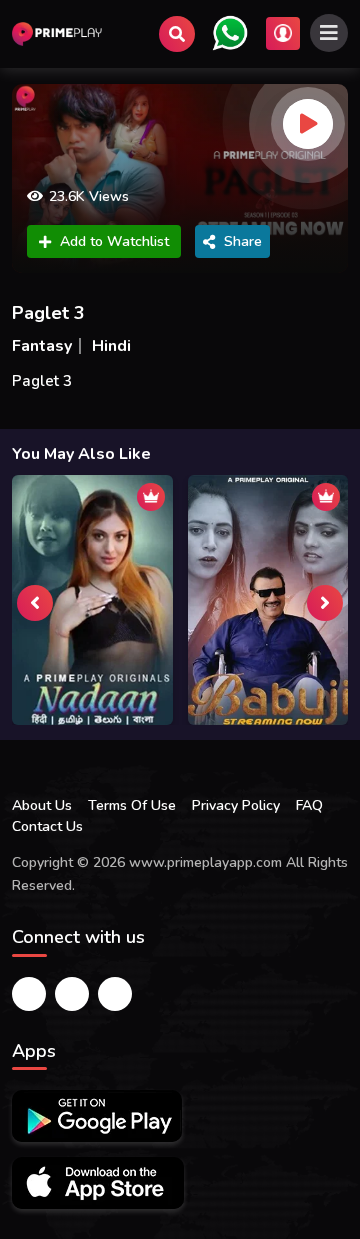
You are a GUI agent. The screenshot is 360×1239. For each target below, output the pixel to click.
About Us (42, 805)
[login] (283, 33)
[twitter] (72, 994)
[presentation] (35, 603)
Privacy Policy (236, 805)
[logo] (57, 34)
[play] (308, 124)
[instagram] (115, 994)
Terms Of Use (132, 805)
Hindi (111, 346)
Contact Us (47, 826)
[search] (177, 34)
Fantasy (42, 346)
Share (243, 241)
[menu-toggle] (329, 33)
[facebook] (29, 994)
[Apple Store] (98, 1183)
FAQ (309, 805)
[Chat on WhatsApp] (230, 33)
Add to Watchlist (114, 241)
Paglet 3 (48, 313)
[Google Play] (97, 1116)
